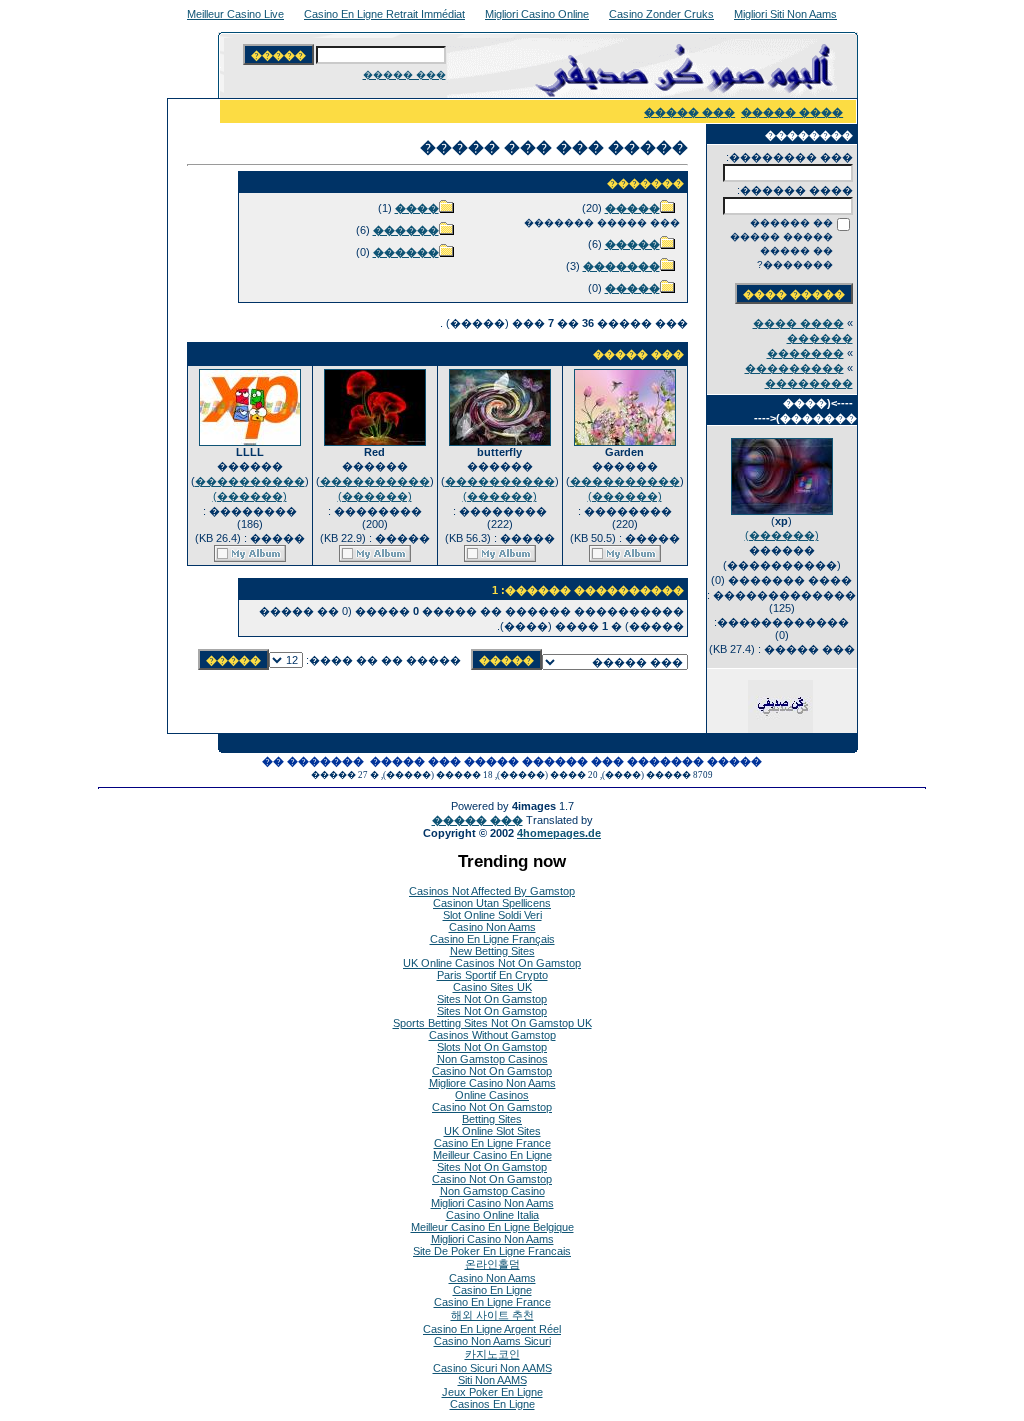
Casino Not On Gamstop (492, 1071)
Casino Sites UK (492, 987)
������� (805, 353)
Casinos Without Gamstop (492, 1035)
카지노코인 (492, 1354)
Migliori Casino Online (537, 14)
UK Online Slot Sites (492, 1131)
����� (632, 208)
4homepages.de (559, 833)
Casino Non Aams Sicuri (492, 1341)
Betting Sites (492, 1119)
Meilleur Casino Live (235, 14)
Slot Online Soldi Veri (492, 915)
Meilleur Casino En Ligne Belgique (492, 1227)
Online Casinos (492, 1095)
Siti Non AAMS (492, 1380)
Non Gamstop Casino (492, 1191)
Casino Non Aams (492, 927)
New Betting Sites (492, 951)
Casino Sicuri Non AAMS (492, 1368)
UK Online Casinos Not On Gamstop (492, 963)
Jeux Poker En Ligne (492, 1392)
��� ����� (404, 74)
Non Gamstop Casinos (492, 1059)
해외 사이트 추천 (492, 1315)
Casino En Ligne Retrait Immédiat (384, 14)
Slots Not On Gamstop (492, 1047)
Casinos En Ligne (492, 1404)
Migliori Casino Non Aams (492, 1203)
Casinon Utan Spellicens (492, 903)
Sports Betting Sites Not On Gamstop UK (492, 1023)
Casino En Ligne (492, 1290)
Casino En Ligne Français (492, 939)
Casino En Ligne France (492, 1143)
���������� (625, 481)
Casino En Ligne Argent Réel (492, 1329)
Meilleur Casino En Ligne (492, 1155)
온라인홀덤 (492, 1264)
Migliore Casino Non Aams (492, 1083)
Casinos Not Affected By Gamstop (492, 891)
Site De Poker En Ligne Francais (492, 1251)
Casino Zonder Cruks (661, 14)
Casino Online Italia (492, 1215)
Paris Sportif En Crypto (492, 975)
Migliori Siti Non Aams (785, 14)
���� (417, 208)
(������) (782, 535)
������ (406, 230)
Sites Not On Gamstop (492, 999)
